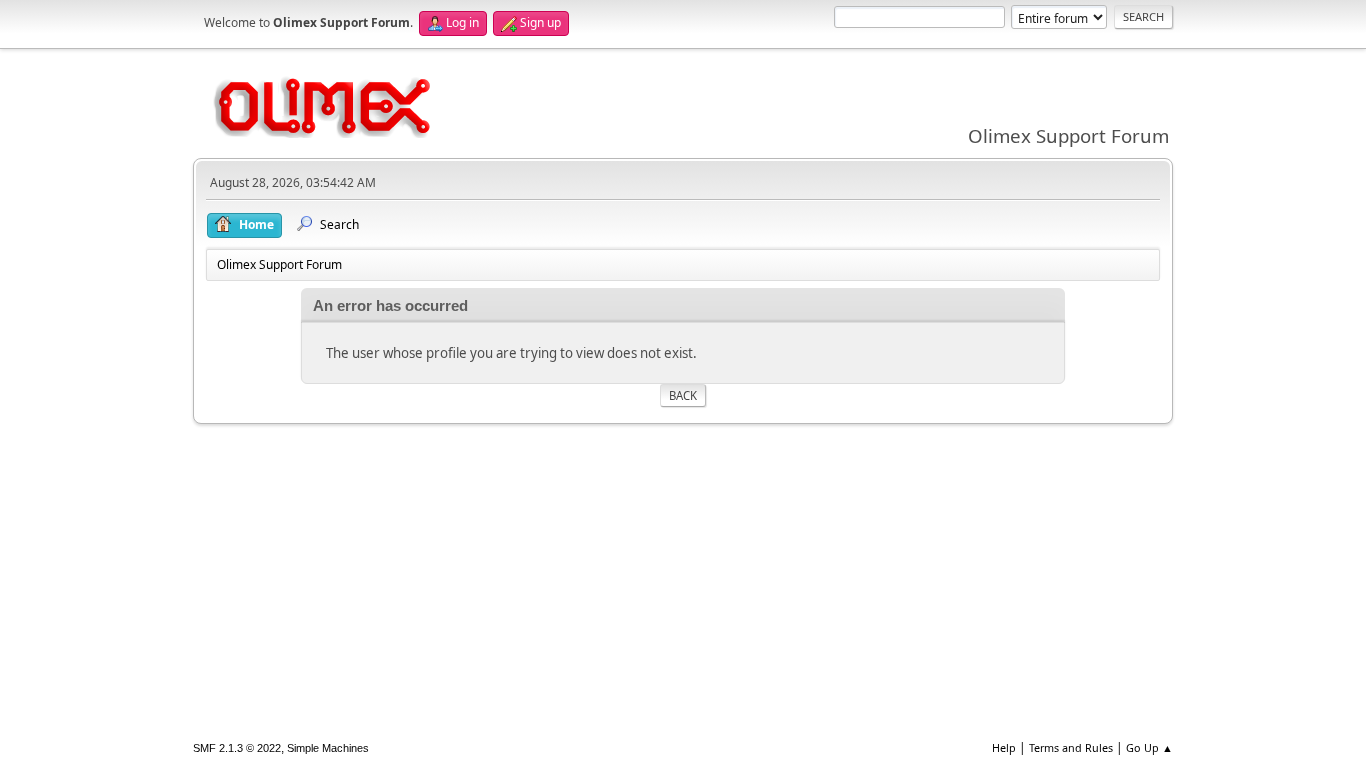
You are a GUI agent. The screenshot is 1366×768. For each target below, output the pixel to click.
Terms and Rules (1071, 747)
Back (683, 395)
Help (1004, 747)
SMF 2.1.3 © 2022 (237, 748)
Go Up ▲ (1149, 747)
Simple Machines (328, 748)
